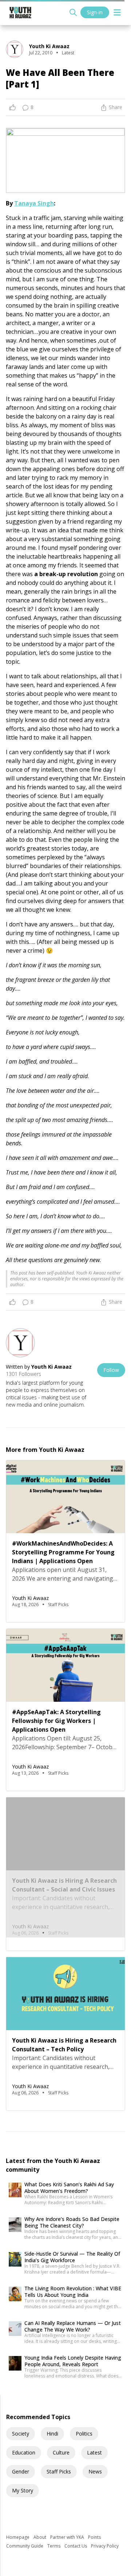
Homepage (18, 2537)
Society (21, 2434)
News (95, 2471)
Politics (84, 2434)
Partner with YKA (68, 2537)
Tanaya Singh (34, 203)
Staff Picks (59, 2471)
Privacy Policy (105, 2546)
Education (24, 2452)
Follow (111, 1370)
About (40, 2537)
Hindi (52, 2434)
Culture (61, 2452)
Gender (21, 2471)
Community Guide (25, 2546)
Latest (94, 2452)
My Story (23, 2490)
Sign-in (95, 12)
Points (94, 2537)
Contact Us (76, 2546)
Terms (54, 2546)
